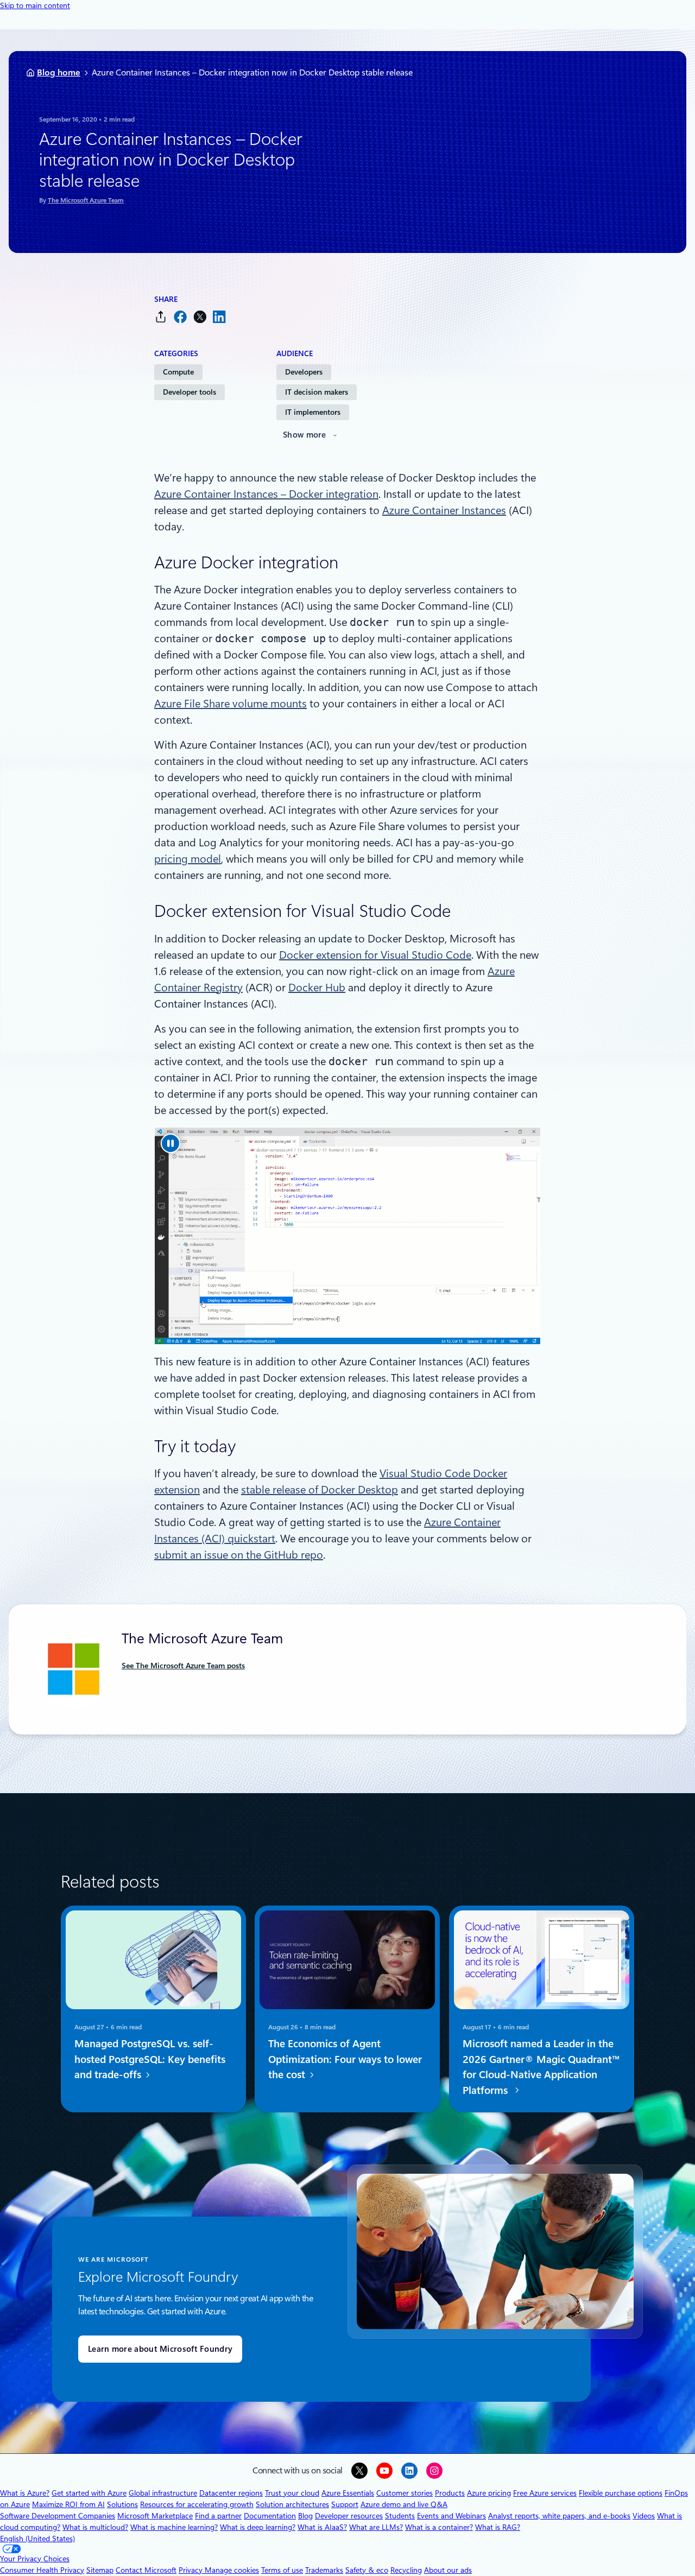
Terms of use (282, 2570)
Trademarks (324, 2570)
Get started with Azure (89, 2493)
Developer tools (189, 392)
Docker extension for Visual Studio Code (375, 955)
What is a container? (439, 2527)
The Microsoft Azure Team (86, 200)
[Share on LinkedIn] (219, 317)
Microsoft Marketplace (155, 2516)
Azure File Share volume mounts (230, 704)
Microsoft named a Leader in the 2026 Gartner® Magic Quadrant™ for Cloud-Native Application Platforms (541, 2067)
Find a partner (218, 2516)
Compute (178, 372)
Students (400, 2516)
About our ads (448, 2570)
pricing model (188, 859)
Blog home (59, 72)
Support (345, 2504)
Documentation (270, 2516)
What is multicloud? (95, 2527)
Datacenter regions (231, 2493)
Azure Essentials (348, 2493)
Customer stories (405, 2493)
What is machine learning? (174, 2527)
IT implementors (313, 412)
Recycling (406, 2570)
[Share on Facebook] (180, 317)
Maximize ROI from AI (68, 2504)
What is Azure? (25, 2493)
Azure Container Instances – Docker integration (266, 494)
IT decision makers (317, 392)
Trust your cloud (292, 2493)
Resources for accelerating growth (197, 2504)
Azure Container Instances (444, 510)
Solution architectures (292, 2504)
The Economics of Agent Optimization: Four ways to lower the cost (345, 2059)
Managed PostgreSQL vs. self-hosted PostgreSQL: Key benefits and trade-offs (150, 2059)
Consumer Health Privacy (42, 2570)
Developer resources (349, 2516)
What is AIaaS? (322, 2527)
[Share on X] (200, 317)
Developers (304, 372)
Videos (644, 2516)
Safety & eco (367, 2570)
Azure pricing (489, 2493)
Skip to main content (35, 5)
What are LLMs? (376, 2527)
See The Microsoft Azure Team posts (183, 1666)
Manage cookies (232, 2570)
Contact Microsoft (146, 2570)
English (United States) (37, 2539)
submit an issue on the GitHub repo (239, 1555)
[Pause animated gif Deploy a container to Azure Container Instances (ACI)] (170, 1143)
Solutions (122, 2504)
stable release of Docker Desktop (320, 1490)
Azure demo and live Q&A (404, 2504)
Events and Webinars (451, 2516)
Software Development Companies (58, 2516)
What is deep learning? (258, 2527)
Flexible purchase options (621, 2493)
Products (450, 2493)
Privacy (192, 2570)
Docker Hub (317, 988)
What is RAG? (498, 2527)
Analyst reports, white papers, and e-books (559, 2516)
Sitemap (100, 2570)
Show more (305, 435)
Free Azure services (545, 2493)
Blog (305, 2516)
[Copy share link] (161, 317)
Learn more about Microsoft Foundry (160, 2349)
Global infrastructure (163, 2493)
